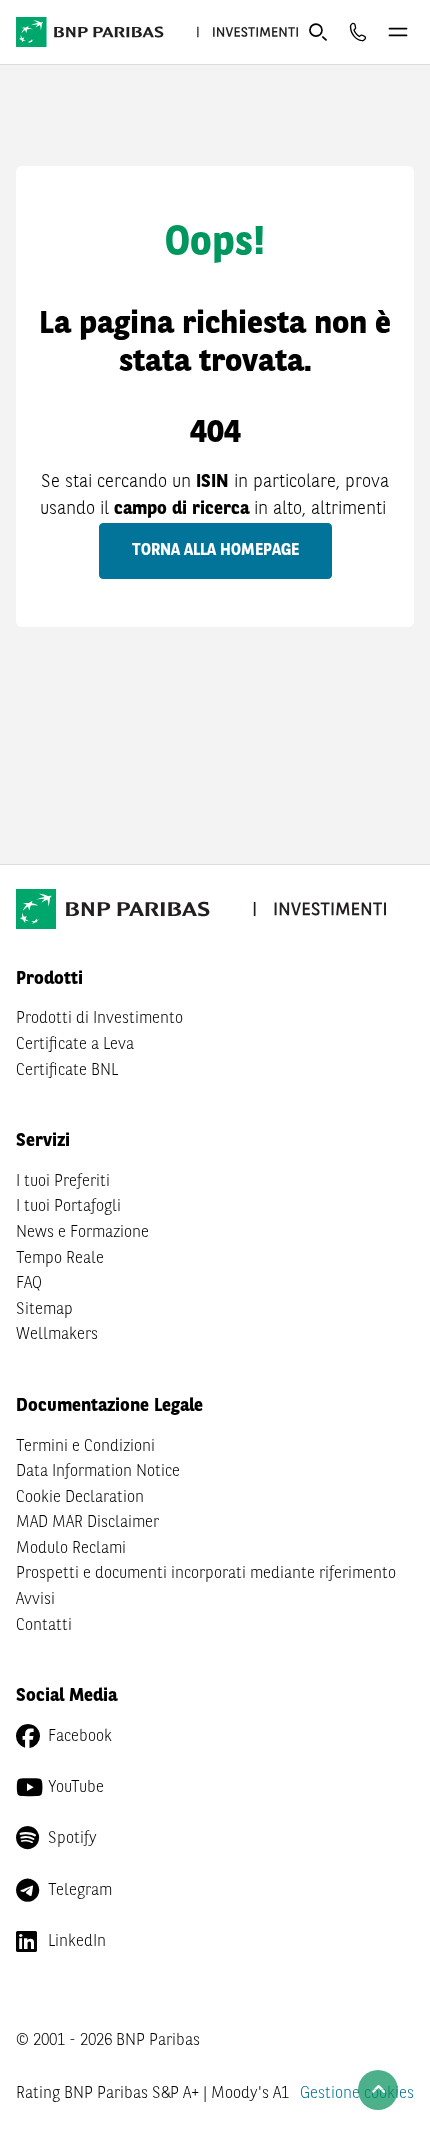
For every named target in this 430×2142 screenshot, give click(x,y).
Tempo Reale (60, 1259)
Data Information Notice (98, 1472)
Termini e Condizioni (85, 1447)
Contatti (44, 1626)
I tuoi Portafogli (68, 1207)
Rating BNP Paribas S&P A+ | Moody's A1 (152, 2094)
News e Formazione (82, 1233)
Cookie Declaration (80, 1498)
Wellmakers (57, 1335)
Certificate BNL (67, 1071)
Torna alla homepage (215, 551)
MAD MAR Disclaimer (87, 1523)
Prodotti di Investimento (99, 1019)
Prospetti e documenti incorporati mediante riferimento (206, 1574)
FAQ (29, 1284)
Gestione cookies (357, 2094)
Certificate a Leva (75, 1045)
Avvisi (35, 1600)
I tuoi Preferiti (63, 1182)
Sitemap (44, 1310)
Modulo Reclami (71, 1549)
